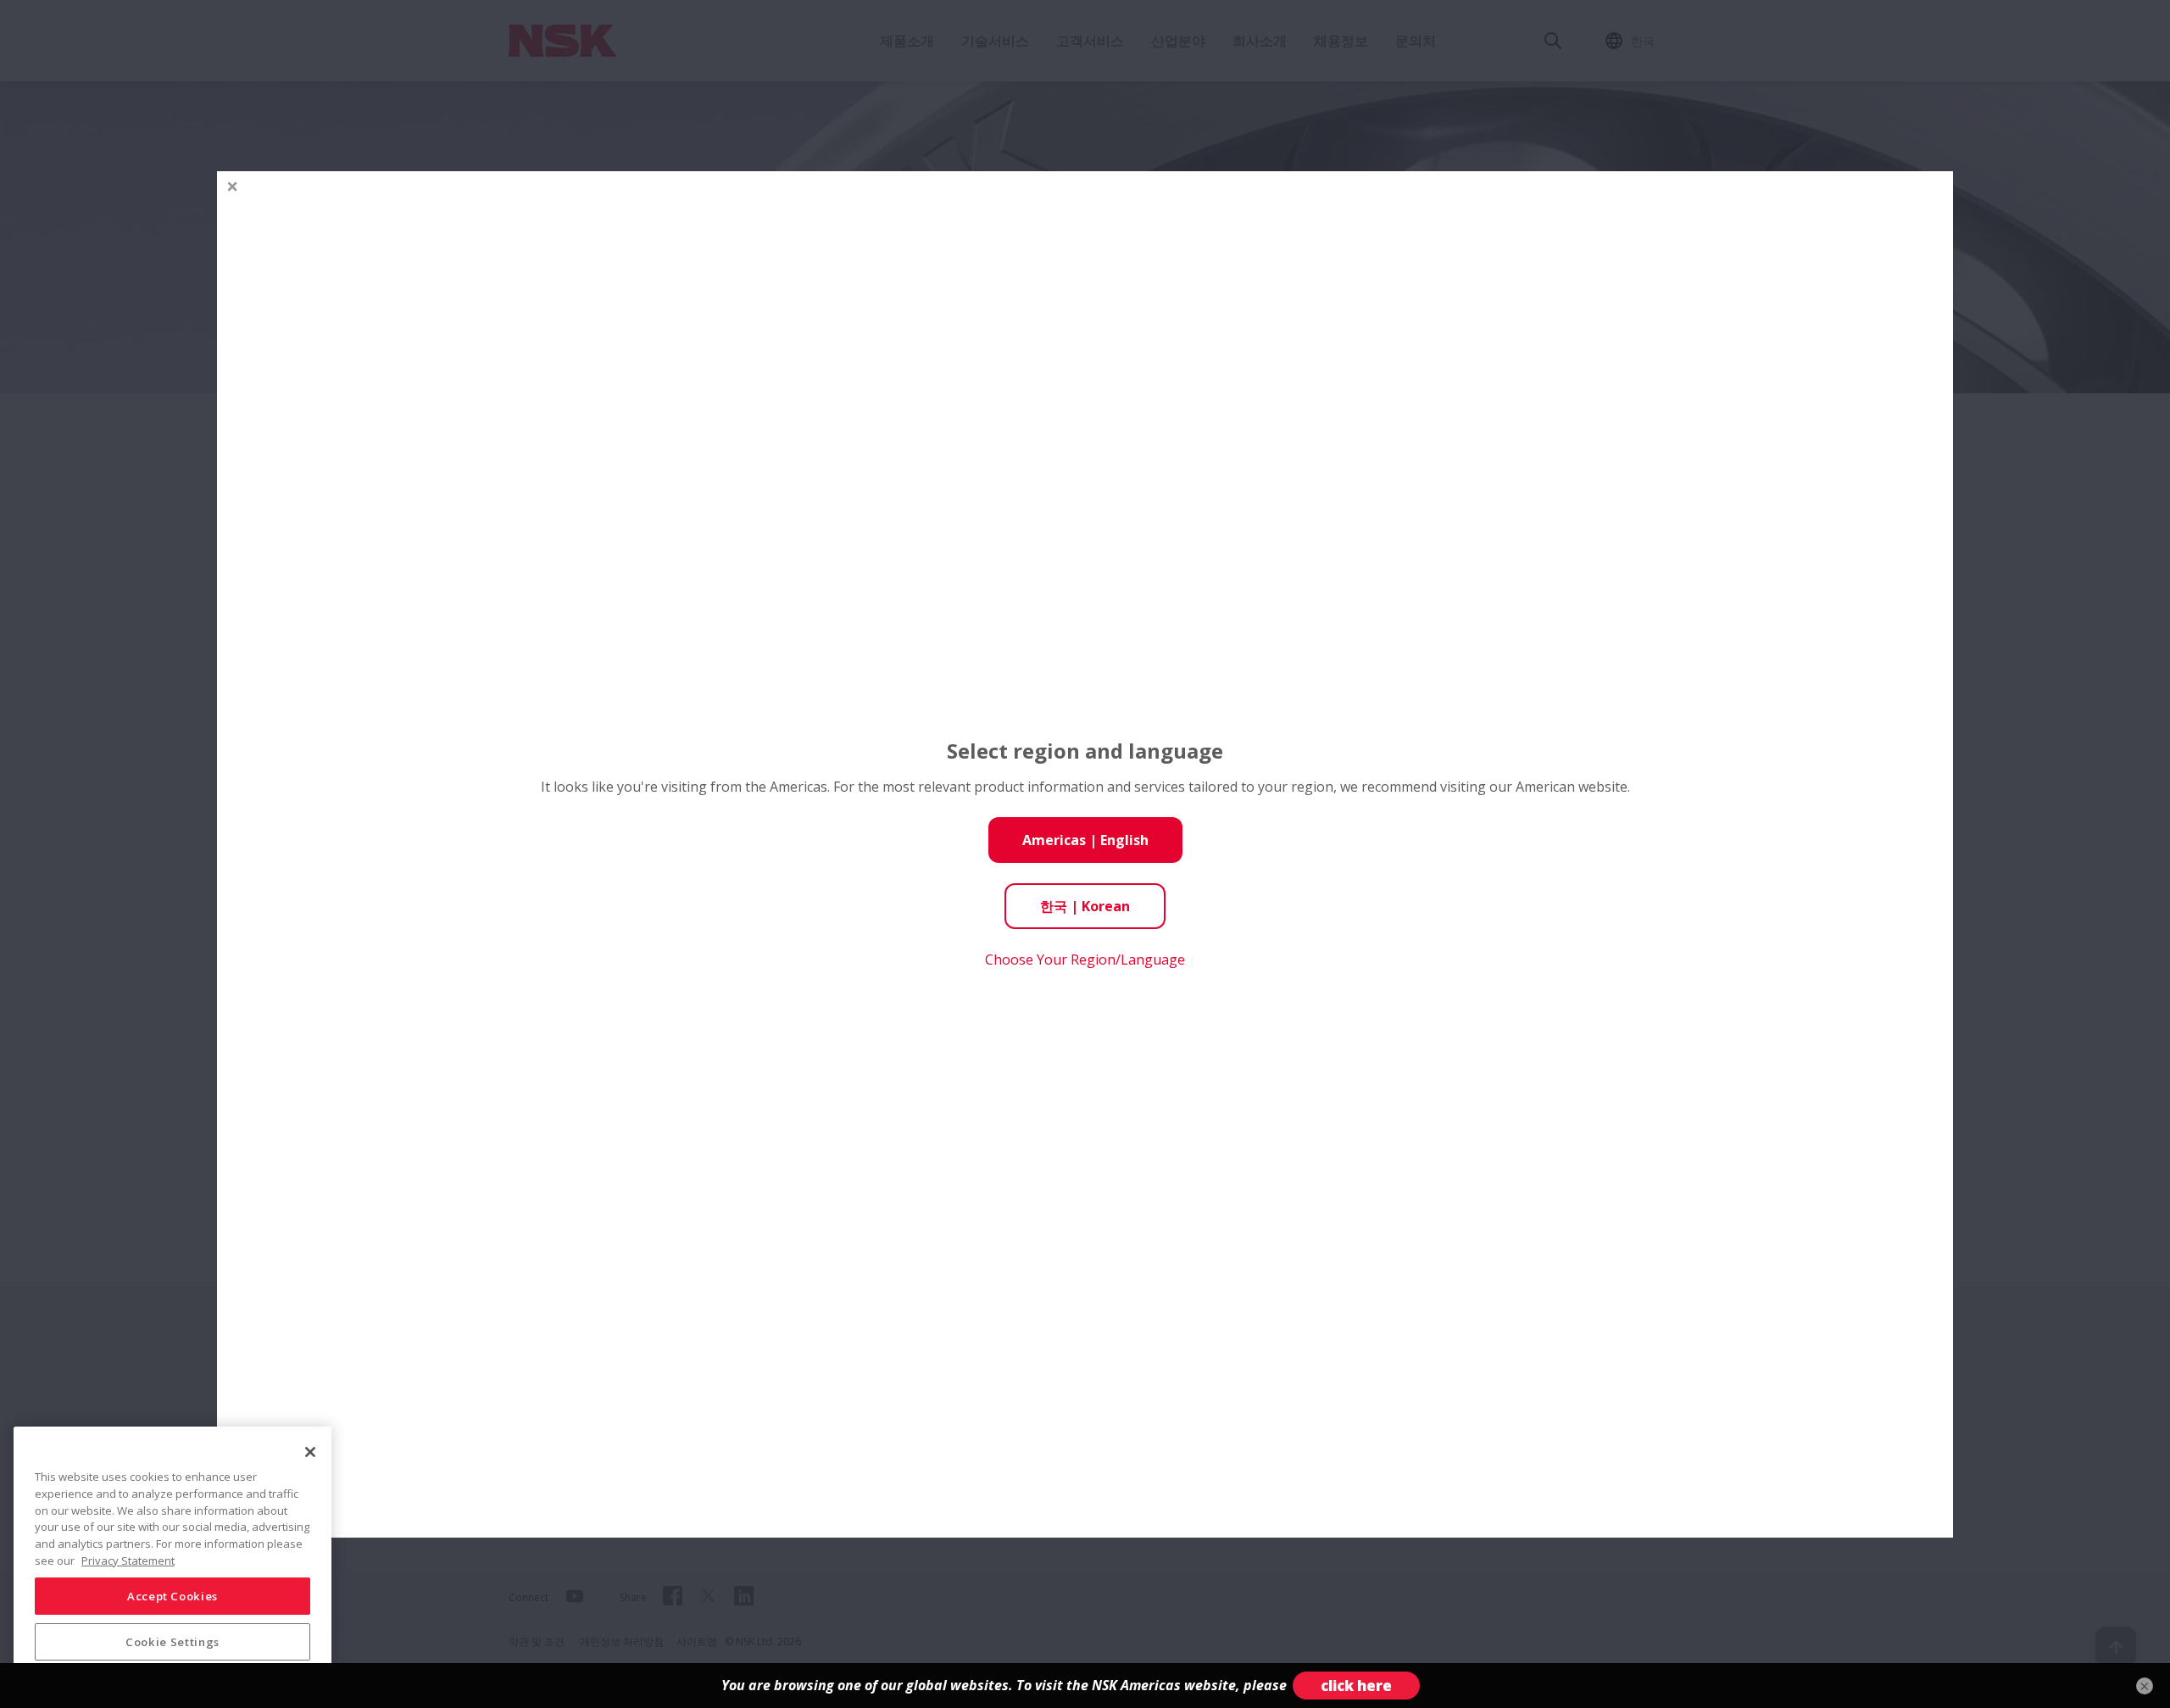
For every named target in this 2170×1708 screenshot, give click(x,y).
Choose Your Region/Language (1085, 960)
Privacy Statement (128, 1560)
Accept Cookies (172, 1596)
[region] (172, 1561)
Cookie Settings (172, 1642)
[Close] (310, 1452)
